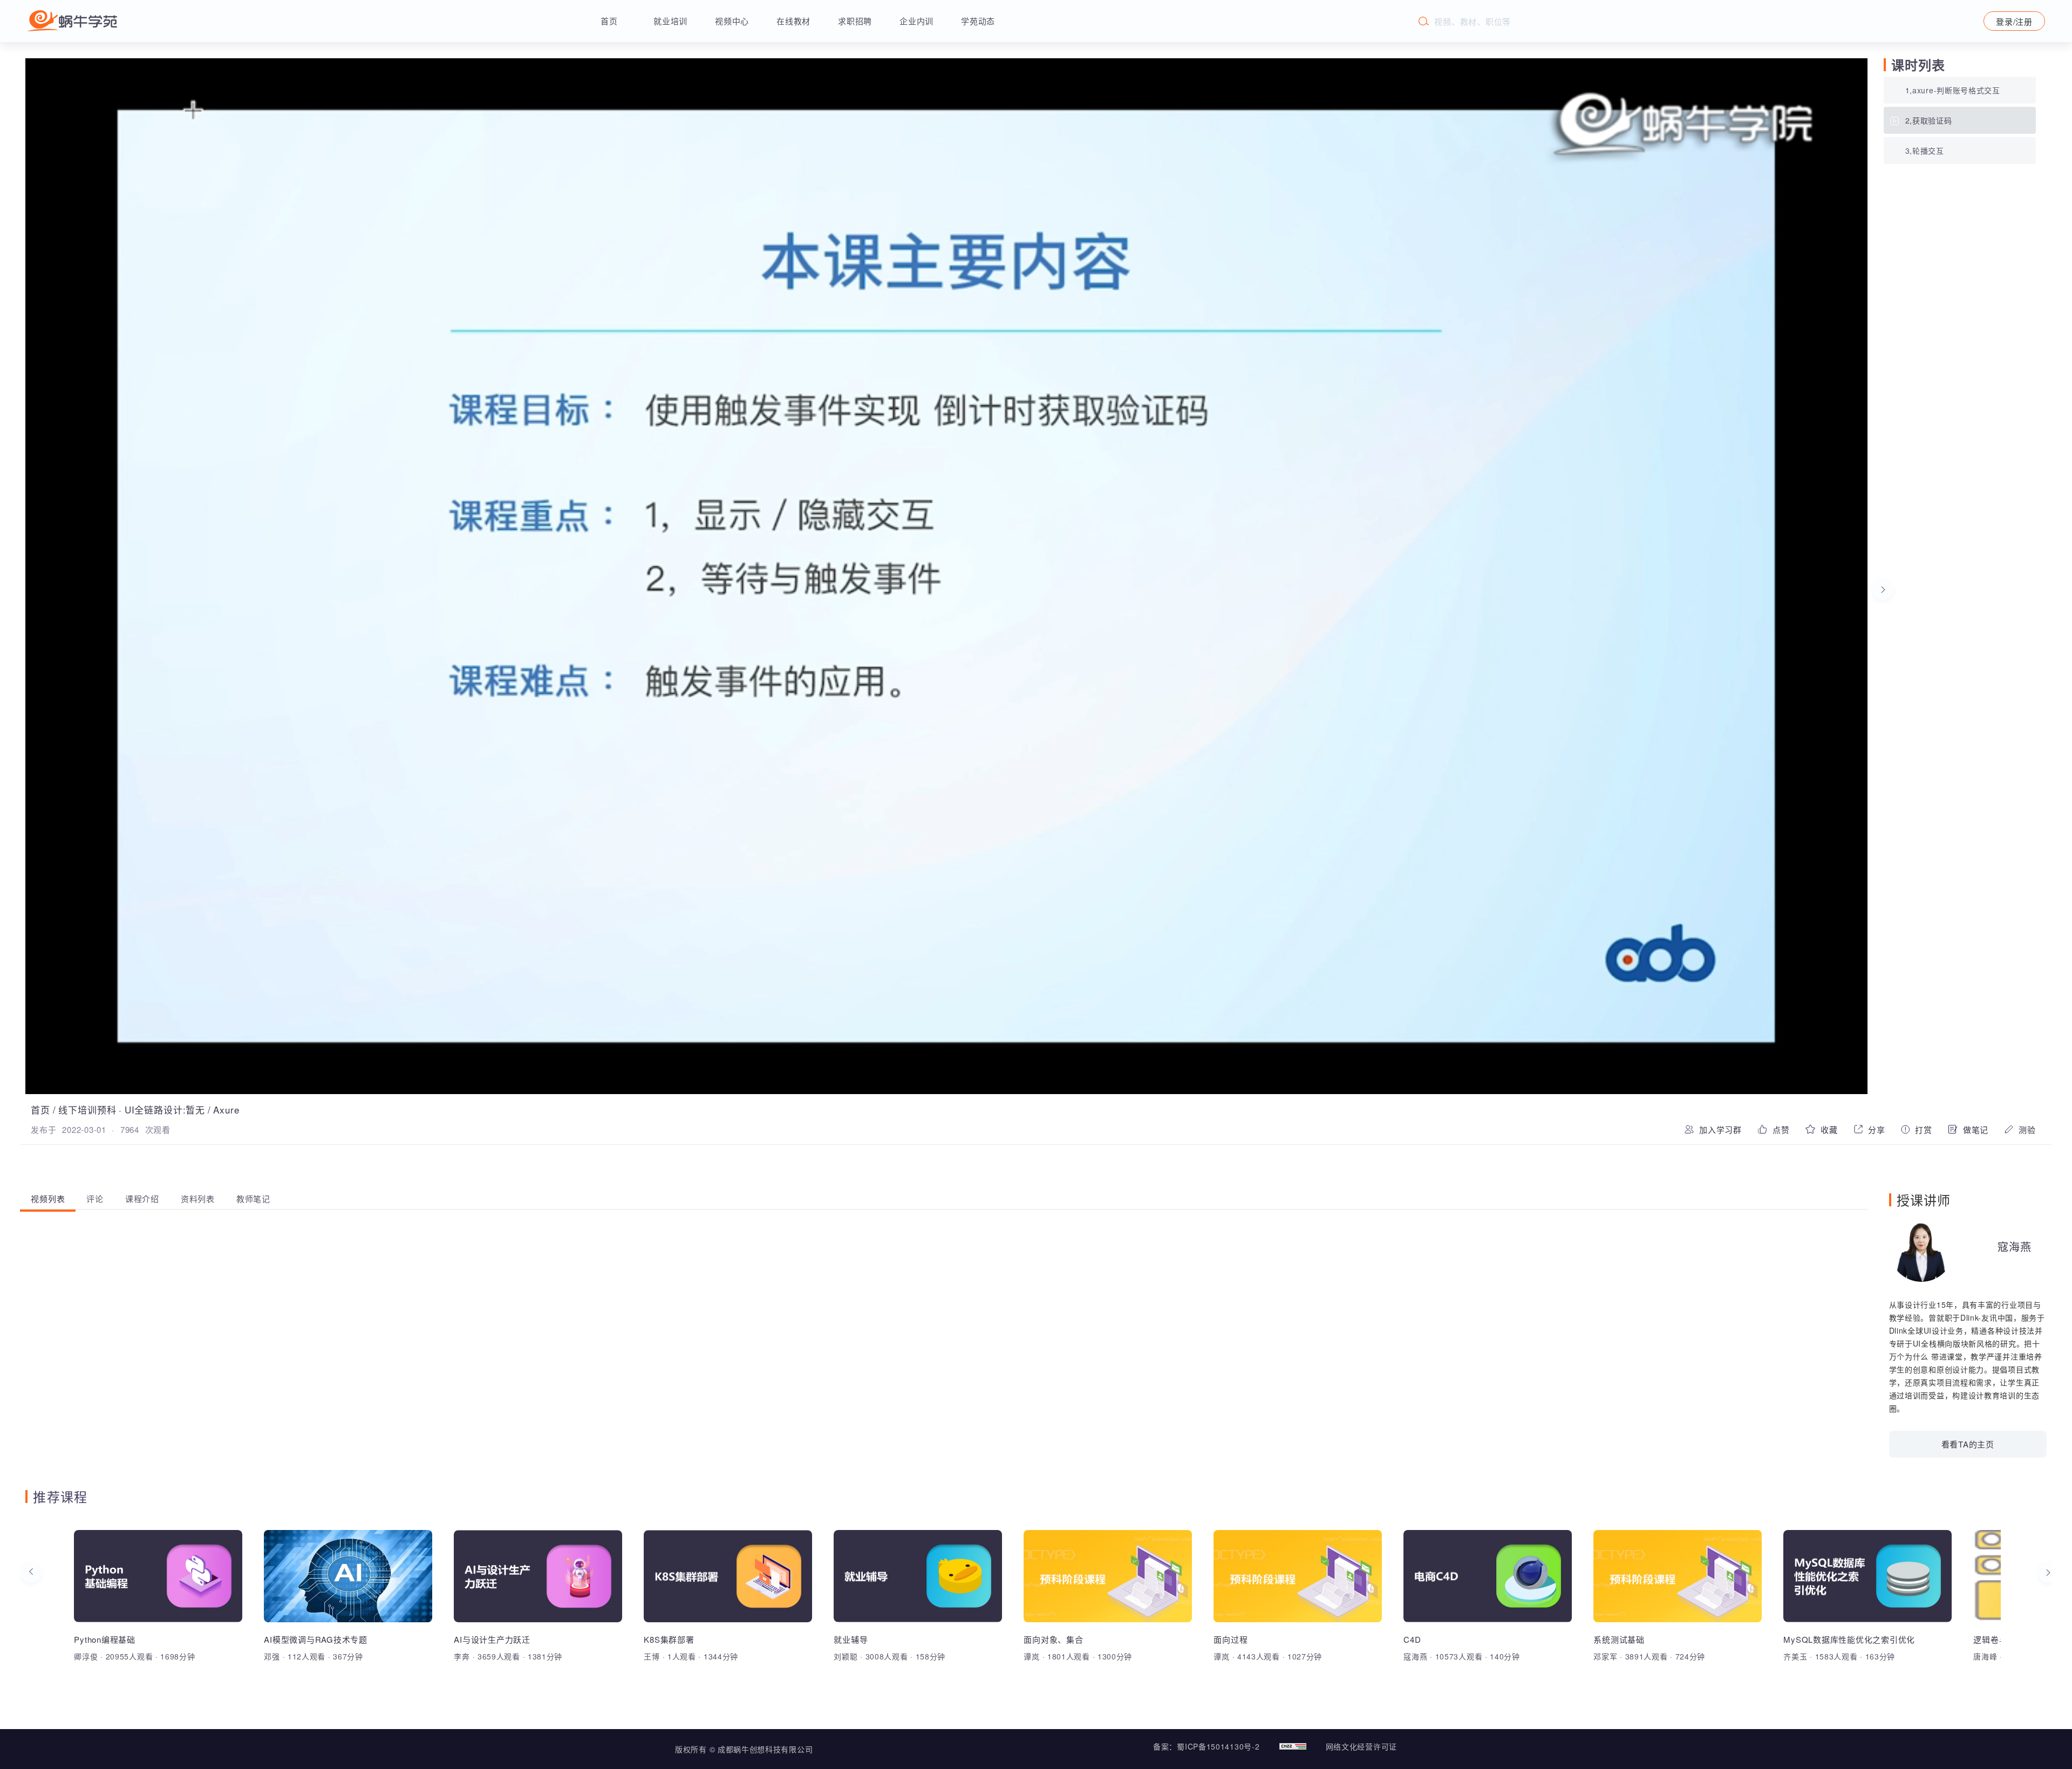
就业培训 (670, 21)
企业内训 (916, 21)
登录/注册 (2014, 21)
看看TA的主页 (1968, 1444)
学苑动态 (978, 21)
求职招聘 (855, 21)
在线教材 (793, 21)
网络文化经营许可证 (1361, 1746)
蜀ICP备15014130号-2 (1218, 1746)
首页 (609, 21)
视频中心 (732, 21)
